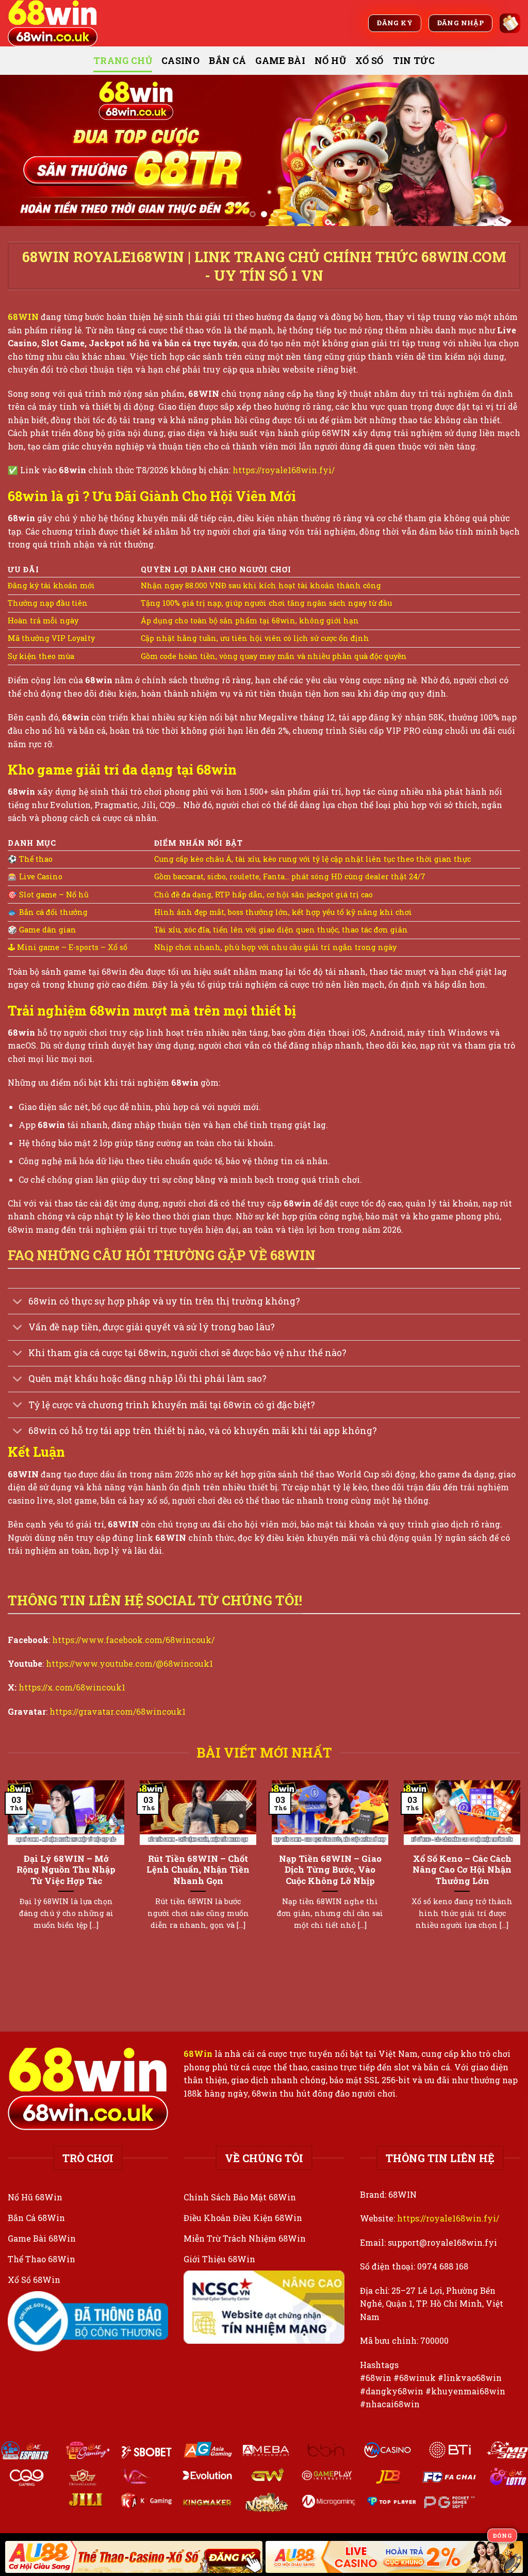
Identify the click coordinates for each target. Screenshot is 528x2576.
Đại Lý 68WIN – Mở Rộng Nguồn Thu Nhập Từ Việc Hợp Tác (66, 1870)
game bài (280, 61)
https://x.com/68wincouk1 (72, 1687)
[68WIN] (59, 23)
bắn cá (227, 61)
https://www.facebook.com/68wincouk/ (133, 1640)
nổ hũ (330, 61)
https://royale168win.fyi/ (284, 470)
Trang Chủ (123, 61)
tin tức (414, 61)
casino (180, 61)
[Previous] (24, 150)
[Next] (504, 150)
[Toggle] (18, 1302)
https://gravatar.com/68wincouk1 (118, 1711)
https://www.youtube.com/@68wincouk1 (129, 1663)
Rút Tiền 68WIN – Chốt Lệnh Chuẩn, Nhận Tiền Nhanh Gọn (198, 1870)
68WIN (23, 317)
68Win (198, 2054)
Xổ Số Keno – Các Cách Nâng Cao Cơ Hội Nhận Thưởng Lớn (462, 1870)
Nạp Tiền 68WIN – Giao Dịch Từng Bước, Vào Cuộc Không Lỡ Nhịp (330, 1870)
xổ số (369, 61)
